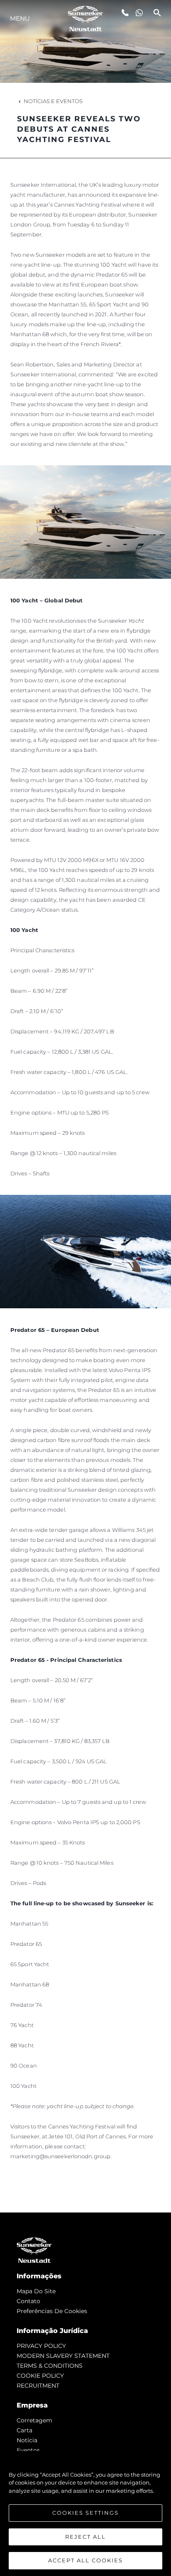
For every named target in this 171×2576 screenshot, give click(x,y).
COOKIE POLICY (40, 2376)
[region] (85, 2513)
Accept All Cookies (85, 2560)
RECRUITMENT (38, 2386)
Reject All (85, 2537)
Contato (28, 2301)
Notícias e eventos (53, 101)
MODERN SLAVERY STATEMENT (63, 2356)
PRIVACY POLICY (41, 2346)
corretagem (34, 2420)
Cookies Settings (85, 2513)
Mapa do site (36, 2291)
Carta (24, 2430)
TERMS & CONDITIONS (50, 2366)
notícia (27, 2440)
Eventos (28, 2450)
